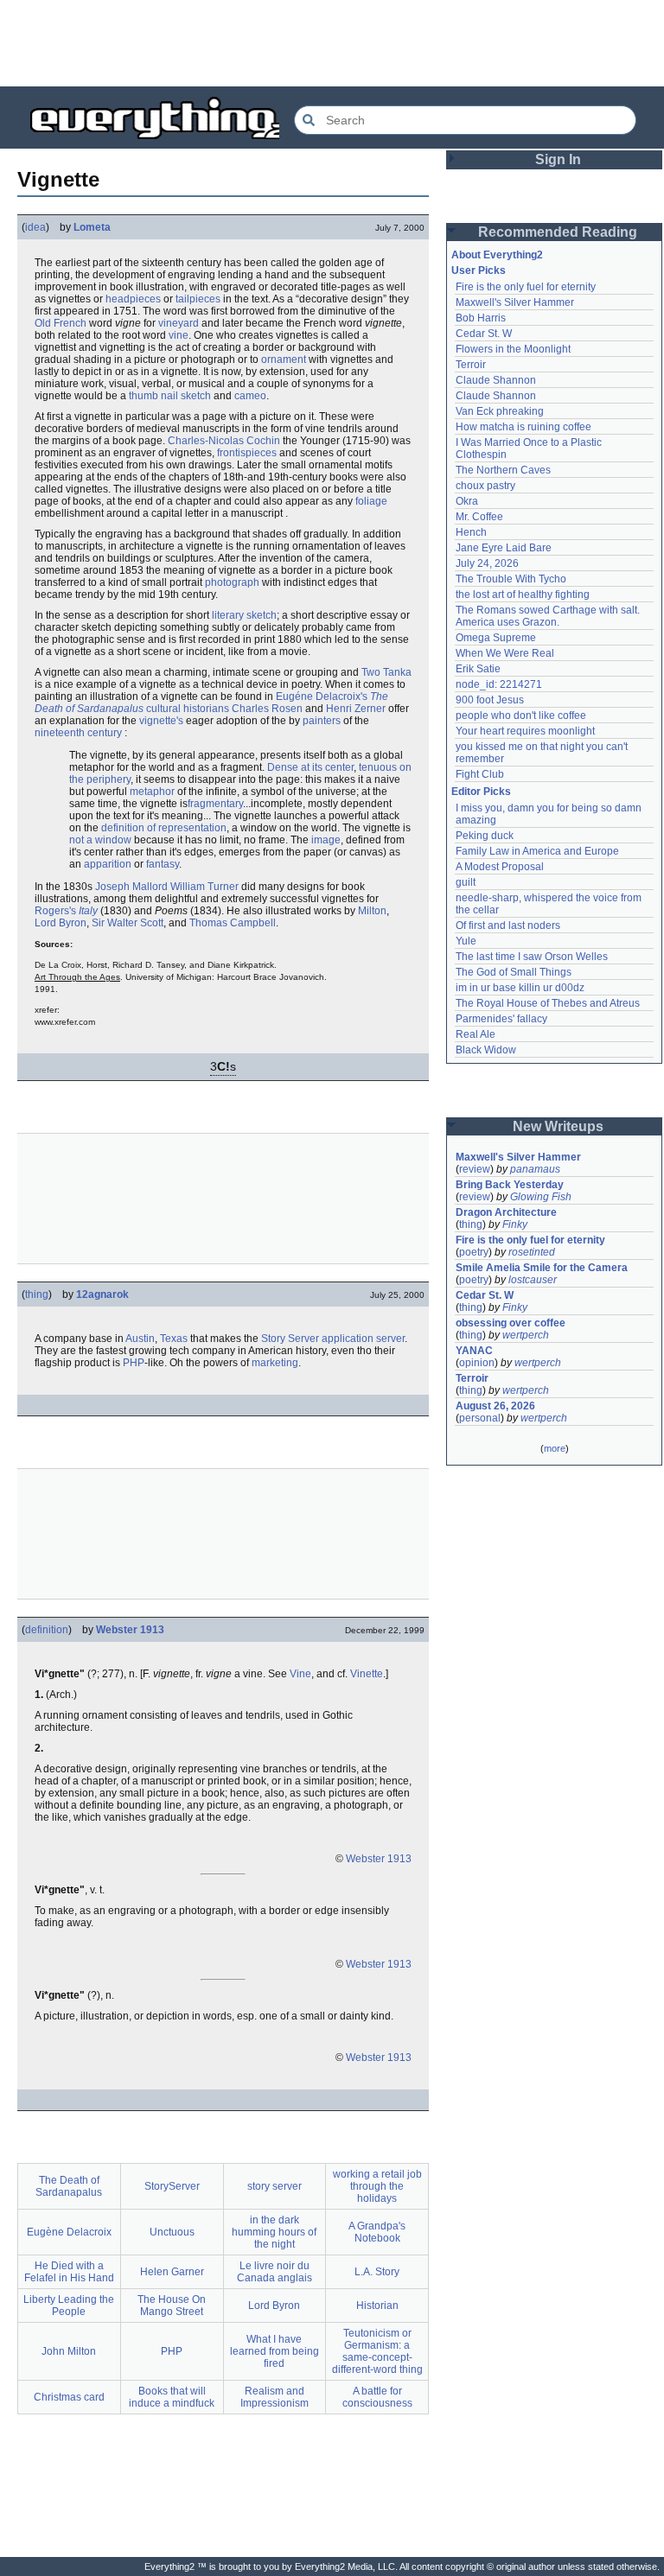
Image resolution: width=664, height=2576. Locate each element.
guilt (466, 882)
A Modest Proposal (500, 867)
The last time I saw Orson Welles (532, 957)
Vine (300, 1674)
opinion (477, 1363)
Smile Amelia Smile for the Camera (542, 1268)
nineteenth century (78, 733)
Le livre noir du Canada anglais (275, 2272)
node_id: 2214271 (499, 684)
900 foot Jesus (490, 700)
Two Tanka (386, 672)
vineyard (179, 323)
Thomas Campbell (233, 923)
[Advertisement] (332, 43)
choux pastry (485, 486)
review (475, 1169)
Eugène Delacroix (69, 2232)
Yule (466, 941)
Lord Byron (61, 923)
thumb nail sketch (170, 396)
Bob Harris (481, 318)
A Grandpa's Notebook (377, 2232)
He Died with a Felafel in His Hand (69, 2272)
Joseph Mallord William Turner (167, 887)
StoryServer (172, 2186)
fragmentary (215, 804)
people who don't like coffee (521, 716)
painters (322, 721)
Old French (61, 323)
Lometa (92, 227)
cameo (250, 396)
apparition (108, 864)
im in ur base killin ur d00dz (520, 988)
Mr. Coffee (479, 517)
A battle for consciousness (377, 2397)
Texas (174, 1339)
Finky (515, 1224)
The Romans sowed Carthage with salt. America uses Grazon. (549, 616)
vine (179, 335)
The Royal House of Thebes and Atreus (548, 1003)
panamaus (535, 1169)
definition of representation (164, 828)
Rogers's (55, 911)
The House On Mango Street (172, 2306)
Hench (471, 532)
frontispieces (247, 453)
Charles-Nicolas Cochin (224, 441)
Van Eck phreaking (500, 411)
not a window (100, 840)
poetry (474, 1252)
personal (480, 1418)
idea (35, 227)
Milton (372, 911)
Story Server (290, 1339)
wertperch (526, 1335)
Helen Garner (172, 2272)
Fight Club (480, 774)
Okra (467, 501)
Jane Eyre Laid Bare (504, 548)
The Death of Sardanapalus (69, 2186)
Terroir (471, 365)
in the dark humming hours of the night (274, 2232)
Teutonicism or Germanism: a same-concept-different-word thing (377, 2351)
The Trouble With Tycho (511, 579)
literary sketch (244, 615)
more (555, 1448)
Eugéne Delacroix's (322, 696)
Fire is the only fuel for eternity (526, 287)
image (326, 840)
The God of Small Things (514, 972)
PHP (134, 1363)
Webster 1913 (130, 1630)
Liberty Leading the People (69, 2306)
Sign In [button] (558, 159)
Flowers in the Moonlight (513, 349)
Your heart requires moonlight (525, 731)
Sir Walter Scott (128, 923)
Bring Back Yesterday (510, 1185)
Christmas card (69, 2397)
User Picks (479, 270)
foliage (371, 501)
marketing (275, 1363)
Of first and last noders (508, 925)
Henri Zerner (356, 709)
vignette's (161, 721)
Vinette (367, 1674)
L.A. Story (377, 2272)
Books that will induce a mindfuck (172, 2397)
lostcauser (533, 1280)
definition (47, 1630)
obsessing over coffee (511, 1323)
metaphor (152, 792)
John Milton (69, 2351)
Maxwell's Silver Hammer (515, 302)
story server (275, 2186)
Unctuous (172, 2232)
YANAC (474, 1351)
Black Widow (486, 1050)
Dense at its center (310, 767)
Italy (88, 911)
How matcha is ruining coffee (524, 427)
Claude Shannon (496, 380)
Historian (377, 2306)
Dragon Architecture (506, 1212)
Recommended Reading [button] (558, 232)
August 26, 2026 (495, 1406)
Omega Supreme (496, 638)
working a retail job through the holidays (377, 2186)
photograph (232, 582)
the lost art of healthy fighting (523, 595)
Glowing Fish (541, 1197)
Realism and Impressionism (275, 2397)
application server (363, 1339)
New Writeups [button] (558, 1126)
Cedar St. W (484, 334)
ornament (284, 359)
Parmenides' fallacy (501, 1019)
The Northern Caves (503, 470)
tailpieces (198, 299)
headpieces (133, 299)
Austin (140, 1339)
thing (37, 1294)
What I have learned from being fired (275, 2351)
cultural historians (188, 709)
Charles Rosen (267, 709)
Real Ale (476, 1034)
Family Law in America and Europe (537, 851)
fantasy (163, 864)
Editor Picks (481, 792)
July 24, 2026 (487, 563)
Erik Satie (478, 669)
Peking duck (485, 836)
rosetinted (532, 1252)
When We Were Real (505, 653)
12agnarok (102, 1294)
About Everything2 (497, 255)
